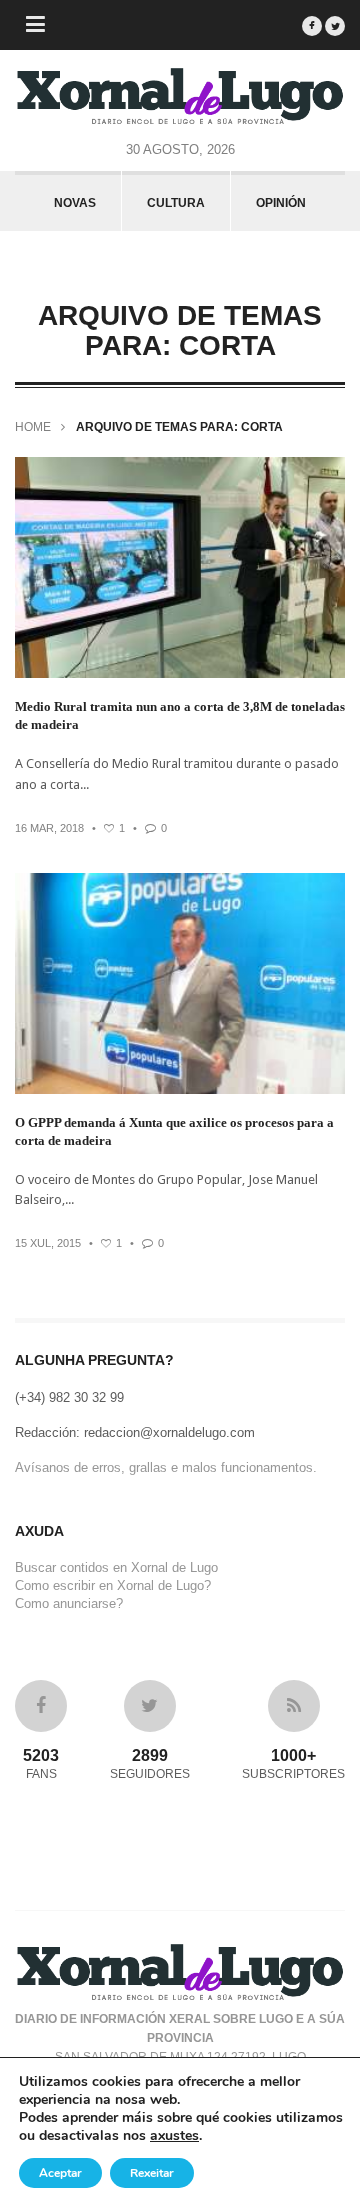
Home (33, 427)
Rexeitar (152, 2173)
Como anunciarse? (69, 1603)
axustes (174, 2136)
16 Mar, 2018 (49, 828)
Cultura (176, 203)
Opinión (281, 203)
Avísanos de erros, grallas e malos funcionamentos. (166, 1467)
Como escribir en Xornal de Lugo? (113, 1585)
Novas (75, 203)
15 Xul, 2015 (48, 1243)
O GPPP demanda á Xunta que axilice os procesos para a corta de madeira (174, 1131)
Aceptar (60, 2173)
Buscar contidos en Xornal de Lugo (116, 1567)
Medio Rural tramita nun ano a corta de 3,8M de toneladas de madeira (180, 715)
